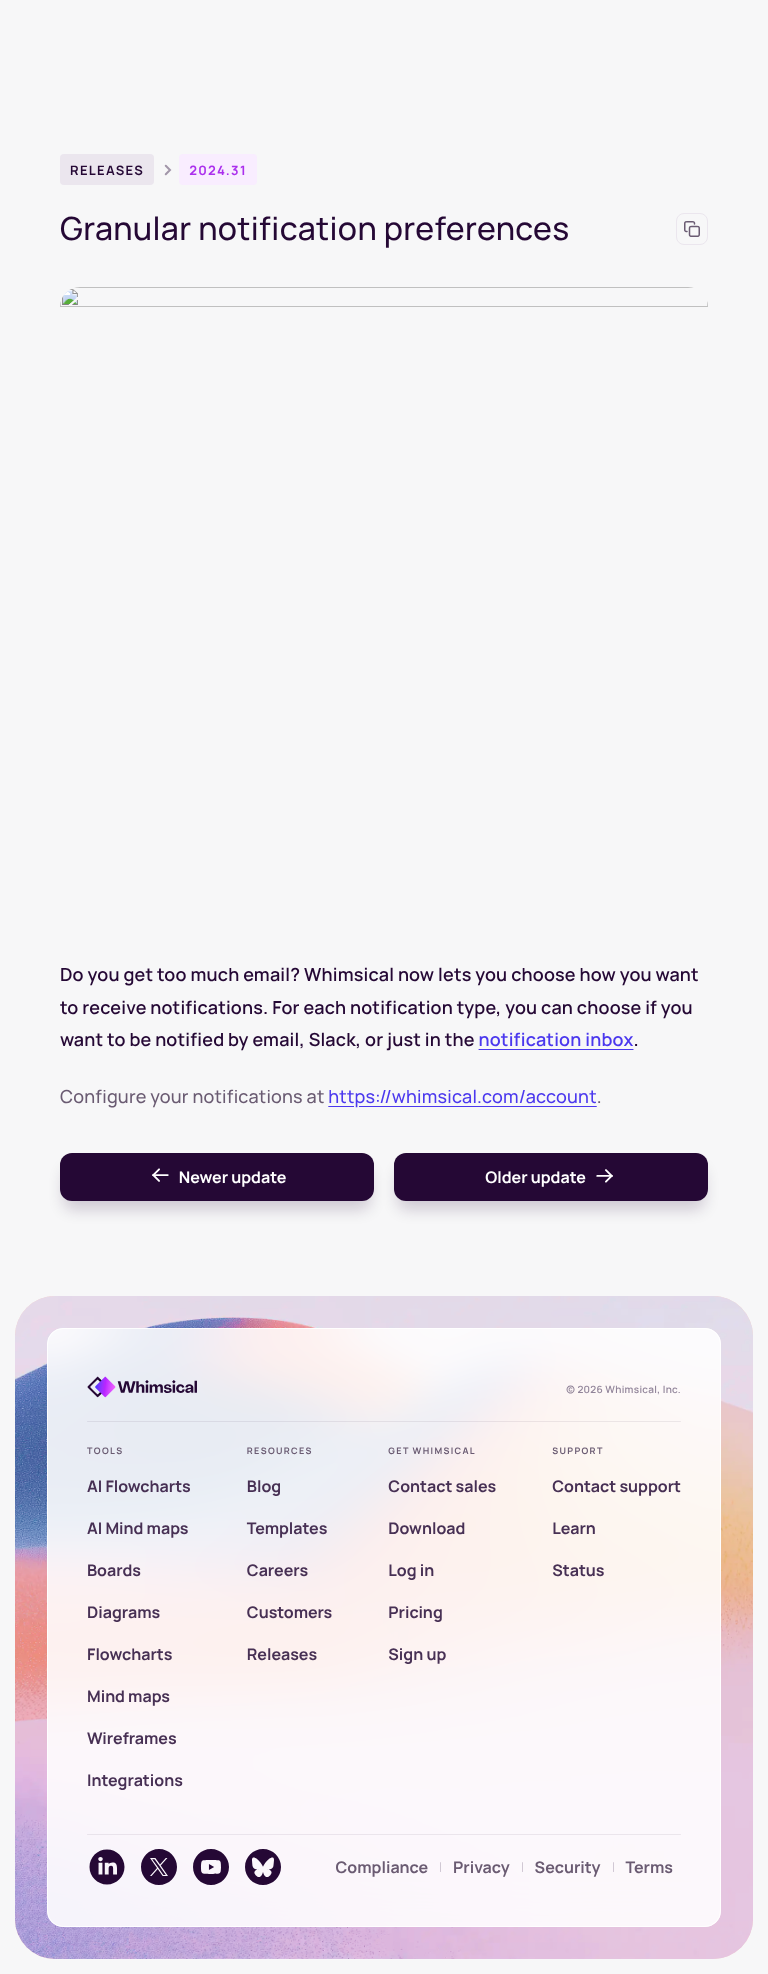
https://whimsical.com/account (462, 1097)
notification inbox (556, 1040)
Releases (107, 170)
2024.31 (218, 170)
